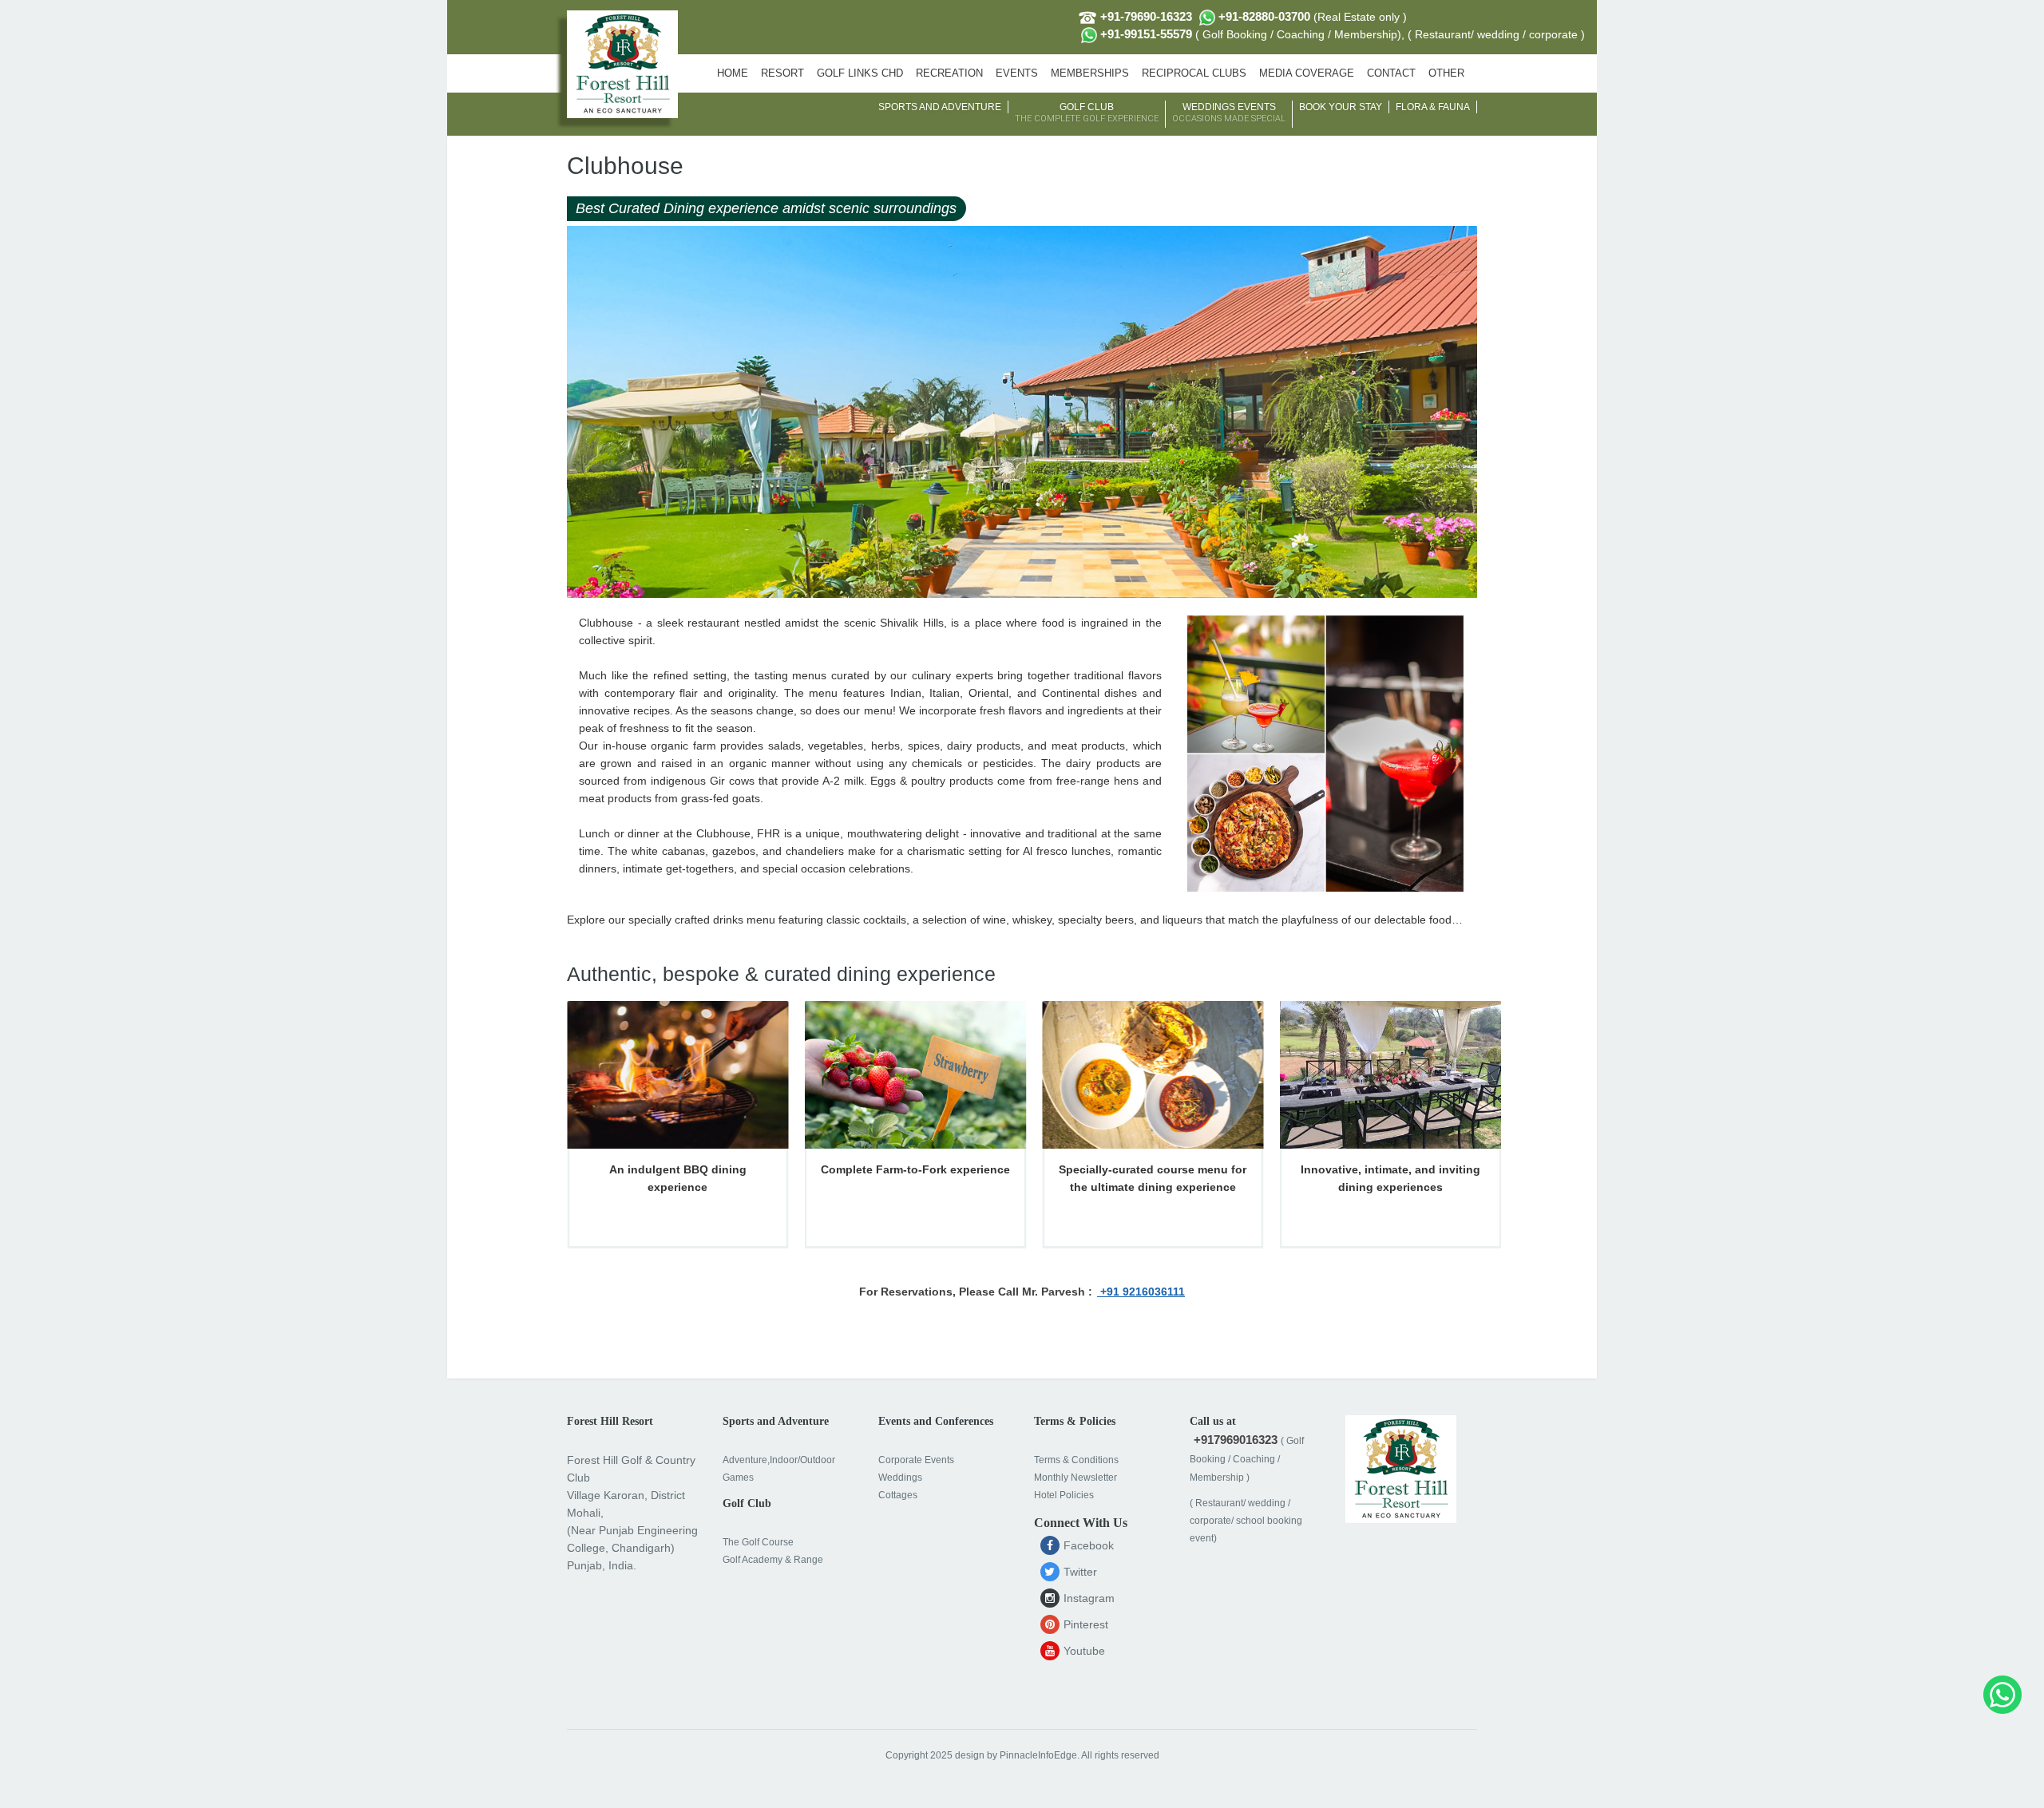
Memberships (1090, 73)
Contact (1391, 73)
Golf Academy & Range (773, 1560)
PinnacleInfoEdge (1038, 1755)
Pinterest (1084, 1624)
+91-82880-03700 (1311, 16)
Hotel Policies (1064, 1495)
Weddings (900, 1478)
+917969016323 (1236, 1440)
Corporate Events (916, 1460)
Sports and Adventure (940, 107)
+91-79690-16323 (1145, 16)
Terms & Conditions (1076, 1460)
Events (1017, 73)
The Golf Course (758, 1542)
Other (1446, 73)
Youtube (1083, 1651)
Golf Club (1087, 113)
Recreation (949, 73)
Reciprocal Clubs (1194, 73)
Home (733, 73)
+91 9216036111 (1141, 1292)
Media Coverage (1307, 73)
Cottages (898, 1495)
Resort (782, 73)
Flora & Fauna (1433, 107)
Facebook (1087, 1545)
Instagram (1087, 1598)
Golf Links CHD (860, 73)
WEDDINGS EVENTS (1229, 113)
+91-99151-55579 (1341, 34)
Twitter (1079, 1572)
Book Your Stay (1341, 107)
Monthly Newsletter (1075, 1478)
